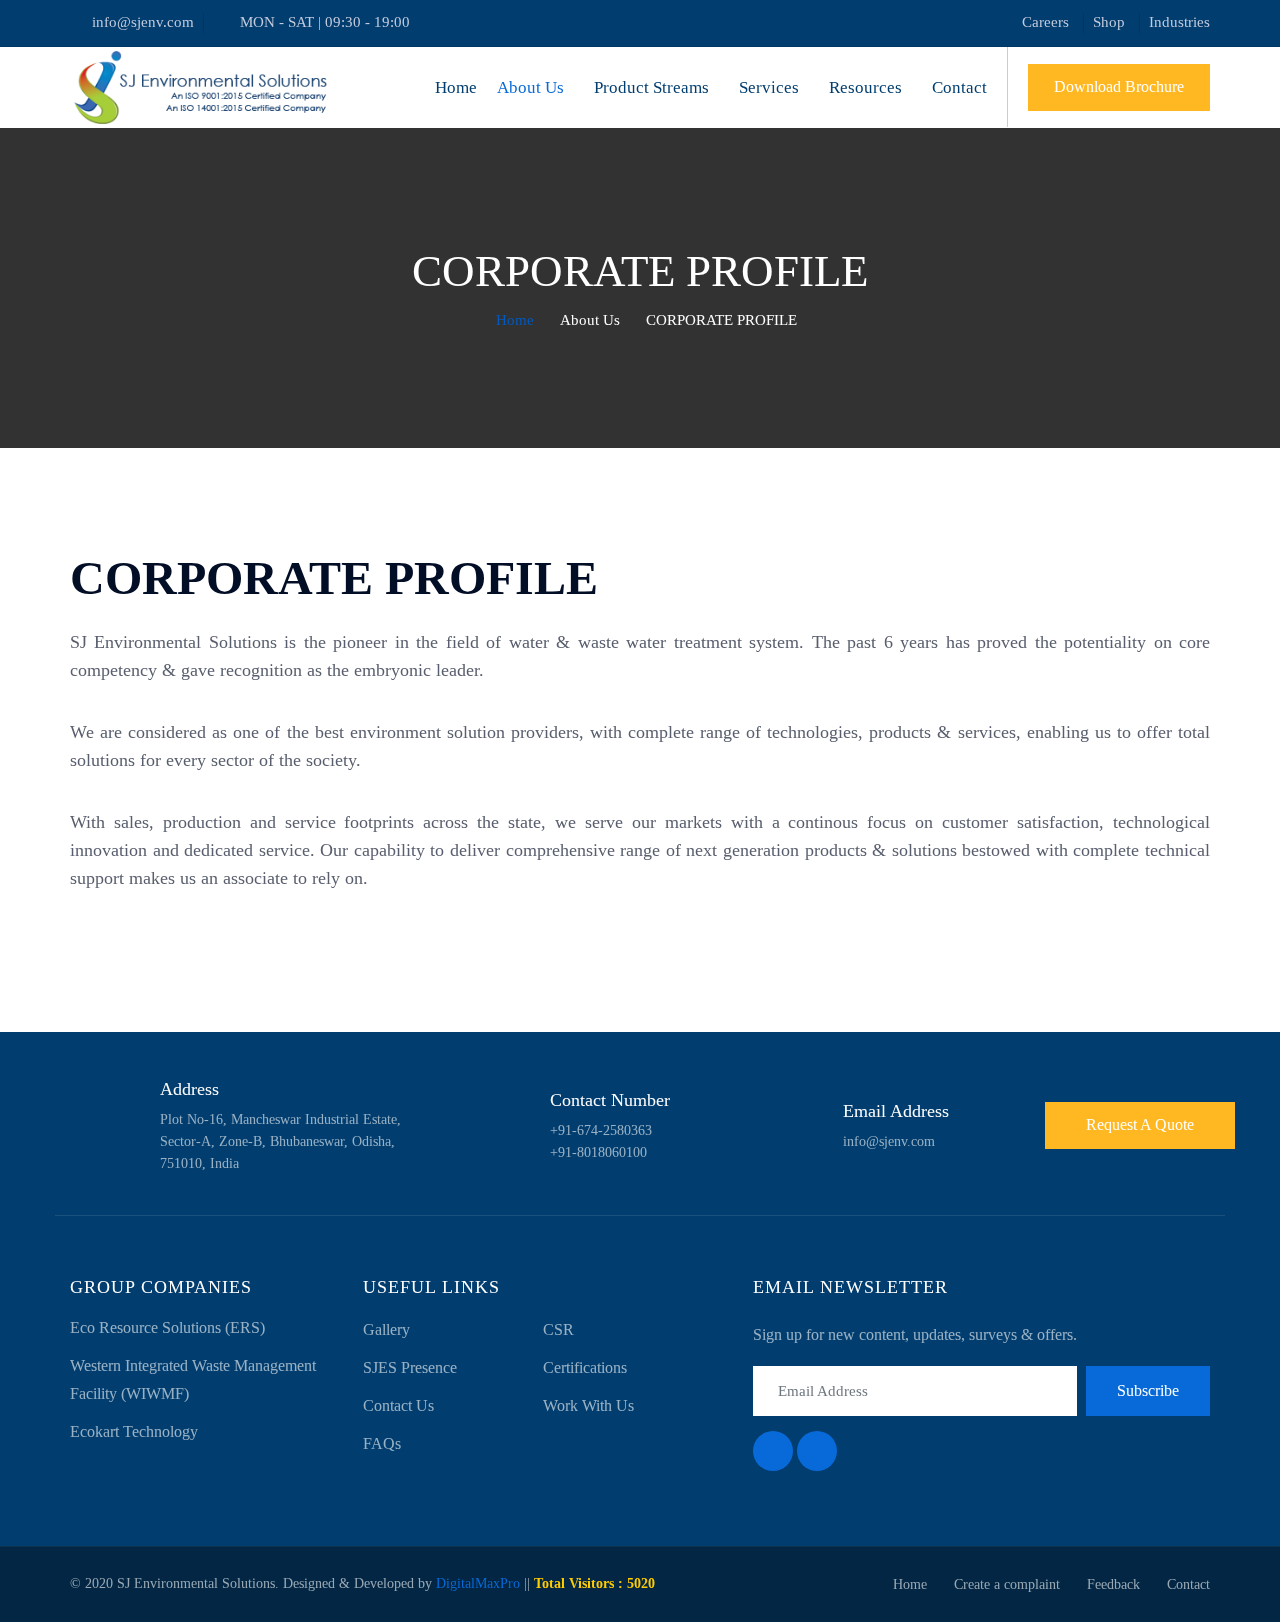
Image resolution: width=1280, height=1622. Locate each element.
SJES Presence (410, 1367)
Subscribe (1148, 1390)
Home (456, 87)
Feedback (1113, 1584)
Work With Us (588, 1405)
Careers (1045, 22)
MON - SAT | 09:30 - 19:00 (325, 22)
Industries (1179, 22)
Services (769, 87)
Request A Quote (1140, 1124)
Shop (1109, 22)
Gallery (386, 1329)
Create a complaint (1007, 1584)
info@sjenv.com (143, 22)
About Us (530, 87)
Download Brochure (1119, 86)
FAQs (382, 1443)
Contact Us (398, 1405)
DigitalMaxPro (478, 1583)
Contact (959, 87)
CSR (558, 1329)
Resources (865, 87)
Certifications (585, 1367)
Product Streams (651, 87)
